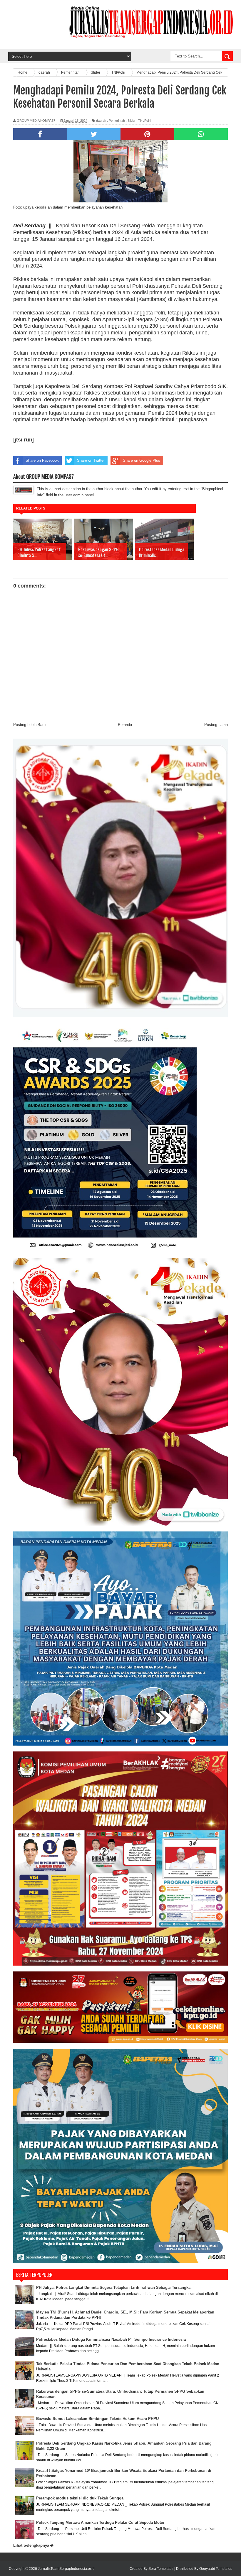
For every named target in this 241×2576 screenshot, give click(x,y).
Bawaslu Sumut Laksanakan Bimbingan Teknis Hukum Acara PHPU (97, 2419)
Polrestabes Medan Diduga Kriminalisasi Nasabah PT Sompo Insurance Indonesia (111, 2339)
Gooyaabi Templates (216, 2569)
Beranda (125, 725)
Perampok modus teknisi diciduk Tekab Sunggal (80, 2498)
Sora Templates (161, 2569)
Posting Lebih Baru (29, 725)
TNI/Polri (144, 121)
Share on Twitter (91, 460)
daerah (101, 121)
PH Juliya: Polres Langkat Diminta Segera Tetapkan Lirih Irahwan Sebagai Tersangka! (114, 2288)
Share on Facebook (42, 460)
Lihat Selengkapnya (32, 2545)
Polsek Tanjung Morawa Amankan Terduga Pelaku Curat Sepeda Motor (100, 2522)
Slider (132, 121)
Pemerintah (117, 121)
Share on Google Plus (142, 460)
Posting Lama (216, 725)
